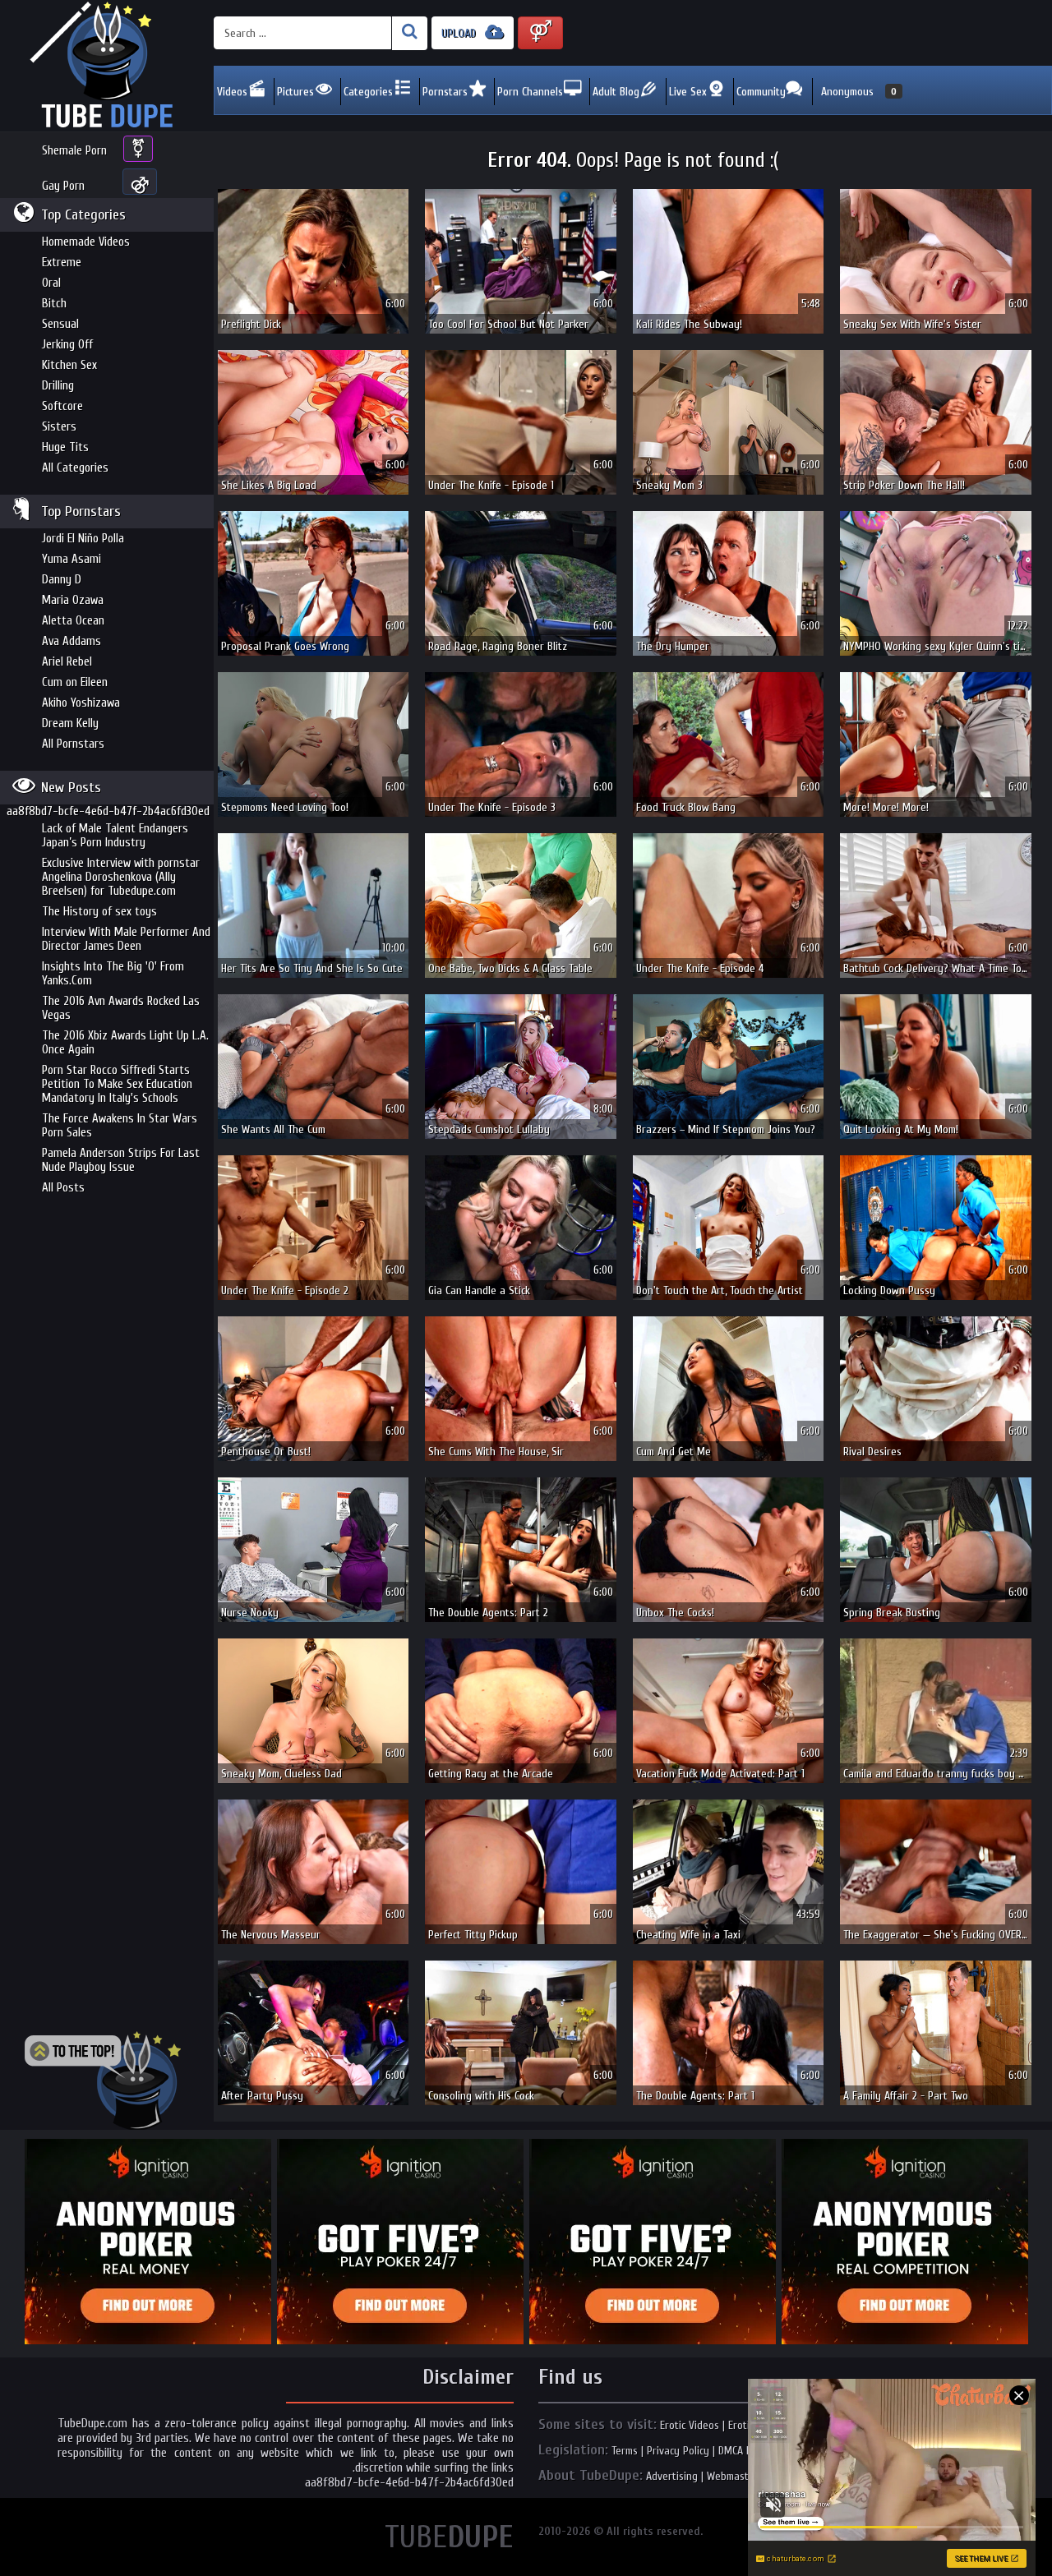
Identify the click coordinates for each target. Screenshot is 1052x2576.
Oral (51, 283)
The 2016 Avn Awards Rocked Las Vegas (121, 1008)
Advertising (672, 2476)
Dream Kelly (70, 723)
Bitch (54, 304)
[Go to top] (103, 2081)
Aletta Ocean (73, 621)
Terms (625, 2451)
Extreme (62, 263)
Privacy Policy (678, 2451)
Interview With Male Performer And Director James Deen (126, 939)
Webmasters (735, 2476)
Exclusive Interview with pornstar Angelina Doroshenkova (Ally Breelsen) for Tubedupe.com (121, 877)
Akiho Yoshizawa (81, 703)
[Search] (410, 33)
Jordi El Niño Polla (83, 539)
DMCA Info (741, 2451)
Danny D (62, 580)
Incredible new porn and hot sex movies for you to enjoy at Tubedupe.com (107, 66)
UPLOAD (460, 33)
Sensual (60, 324)
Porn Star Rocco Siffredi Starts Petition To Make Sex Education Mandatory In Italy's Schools (117, 1084)
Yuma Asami (72, 559)
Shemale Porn (74, 151)
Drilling (58, 386)
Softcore (62, 406)
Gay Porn (63, 186)
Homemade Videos (86, 242)
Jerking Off (67, 345)
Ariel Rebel (67, 662)
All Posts (63, 1188)
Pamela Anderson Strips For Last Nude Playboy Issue (121, 1160)
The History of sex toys (99, 912)
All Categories (75, 468)
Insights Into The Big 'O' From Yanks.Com (113, 974)
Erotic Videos (690, 2425)
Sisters (59, 427)
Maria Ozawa (73, 600)
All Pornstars (73, 744)
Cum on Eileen (75, 682)
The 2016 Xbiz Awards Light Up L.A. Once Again (125, 1043)
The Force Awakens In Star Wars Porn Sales (120, 1126)
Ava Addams (72, 641)
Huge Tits (65, 447)
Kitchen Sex (69, 365)
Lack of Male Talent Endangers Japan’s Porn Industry (115, 836)
